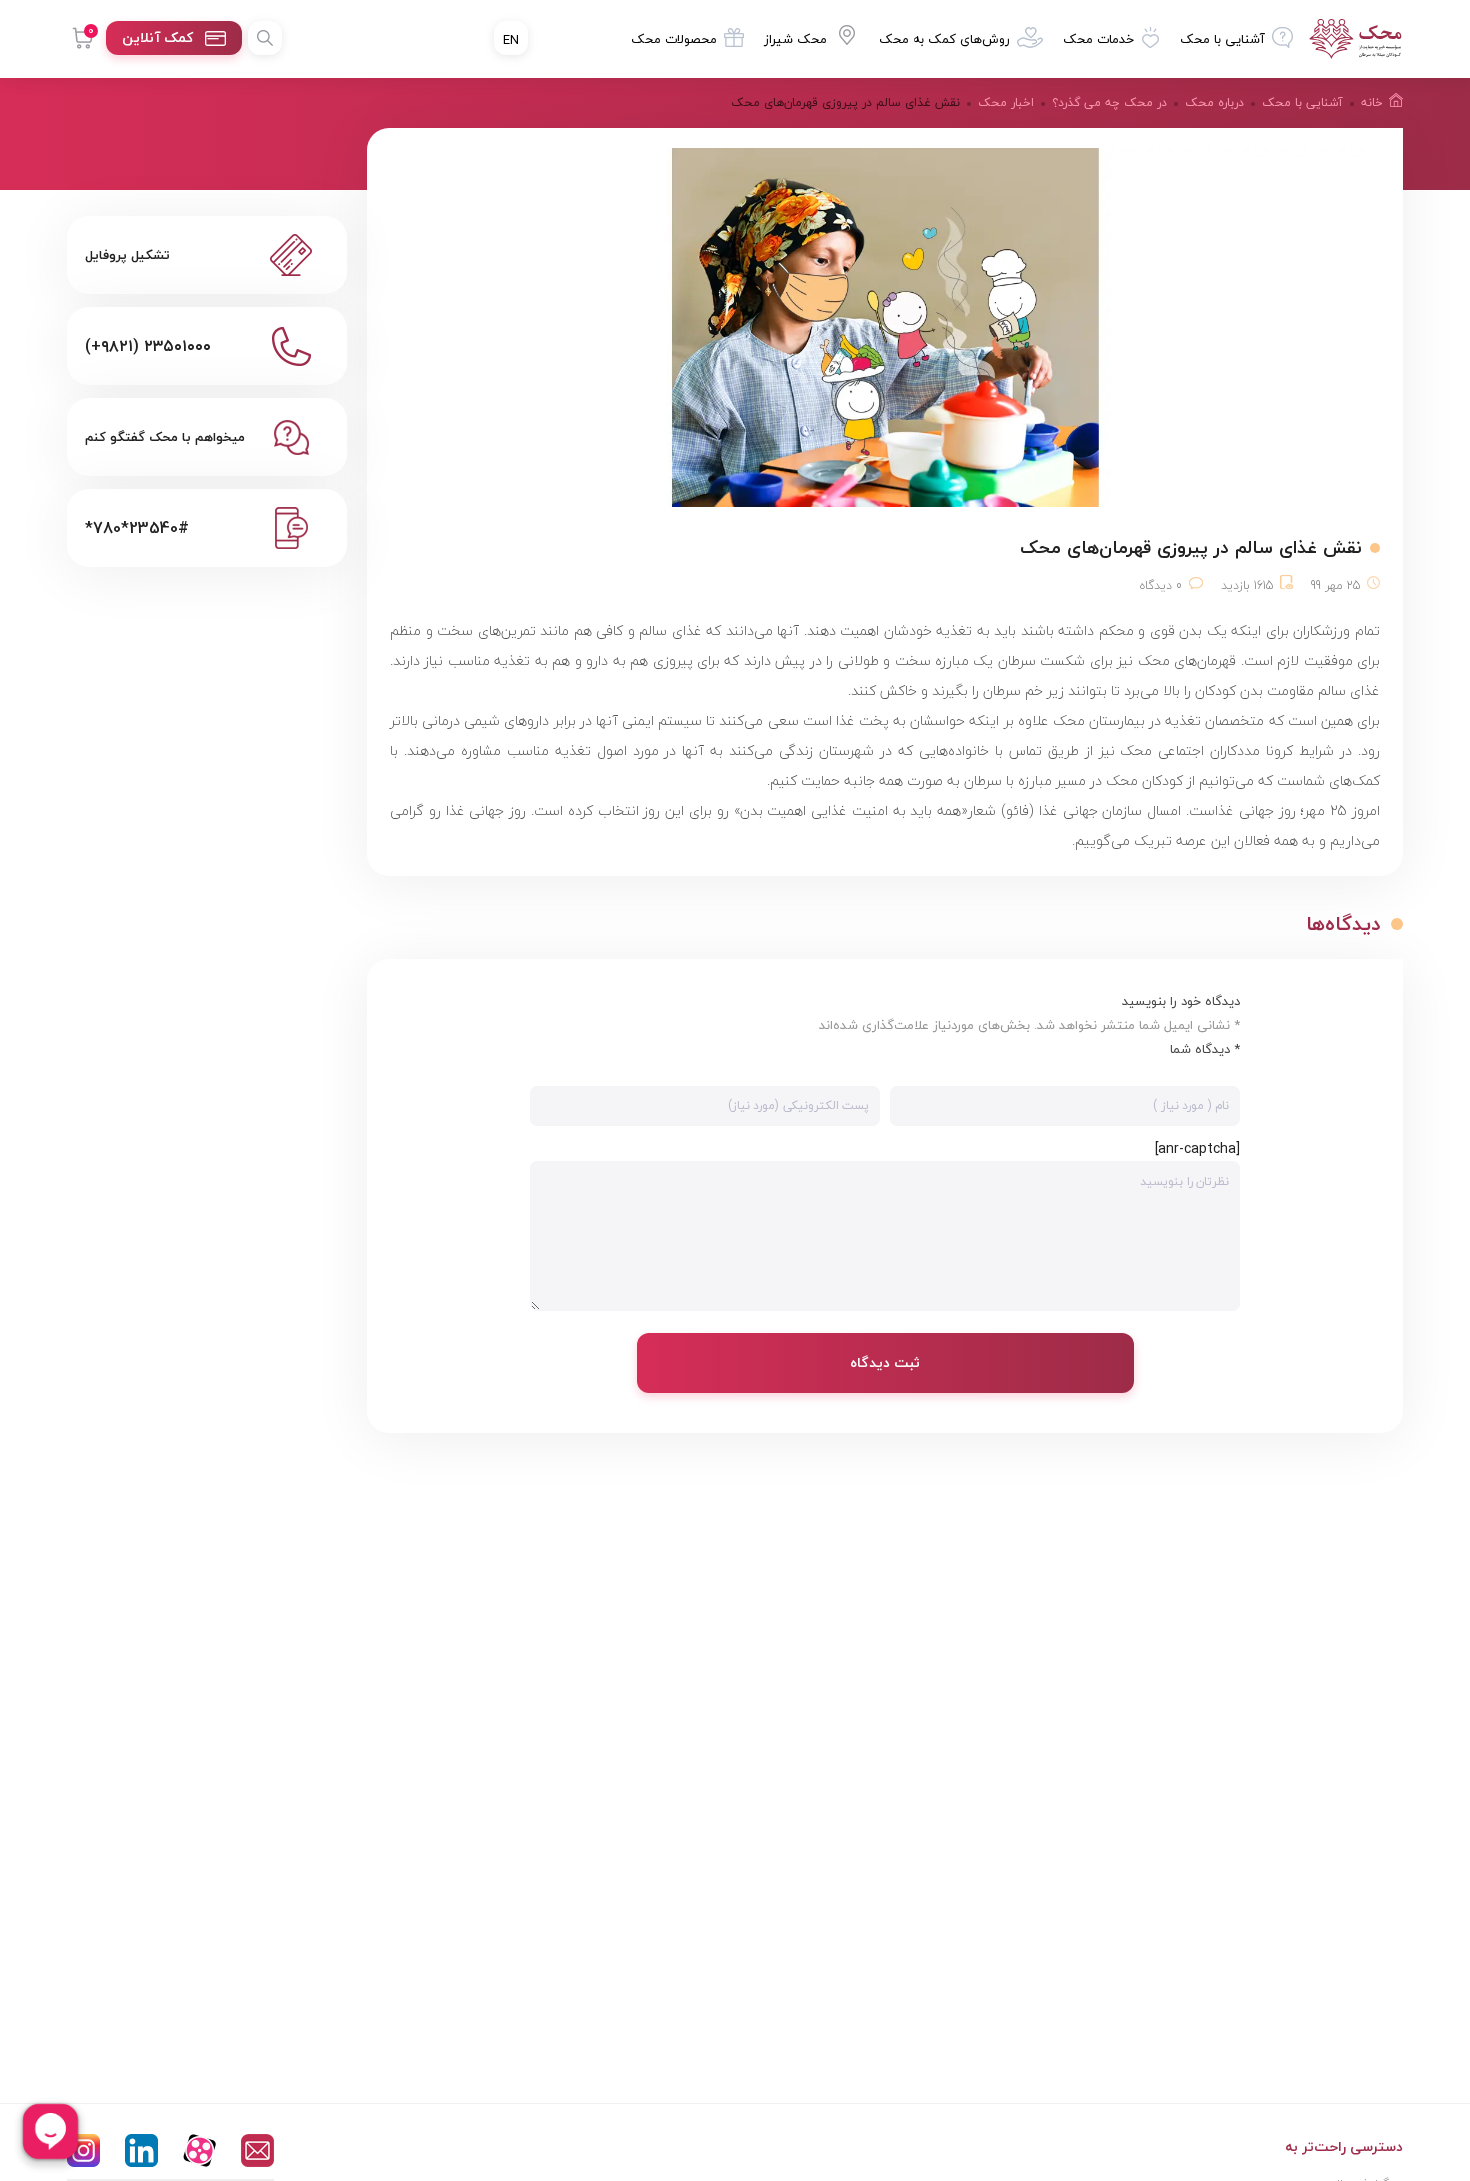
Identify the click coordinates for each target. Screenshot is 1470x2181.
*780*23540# (137, 528)
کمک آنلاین (157, 37)
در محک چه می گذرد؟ (1109, 102)
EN (511, 40)
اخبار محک (1006, 102)
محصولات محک (674, 39)
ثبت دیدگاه (885, 1362)
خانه (1372, 102)
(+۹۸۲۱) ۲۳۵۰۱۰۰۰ (148, 346)
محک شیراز (795, 39)
